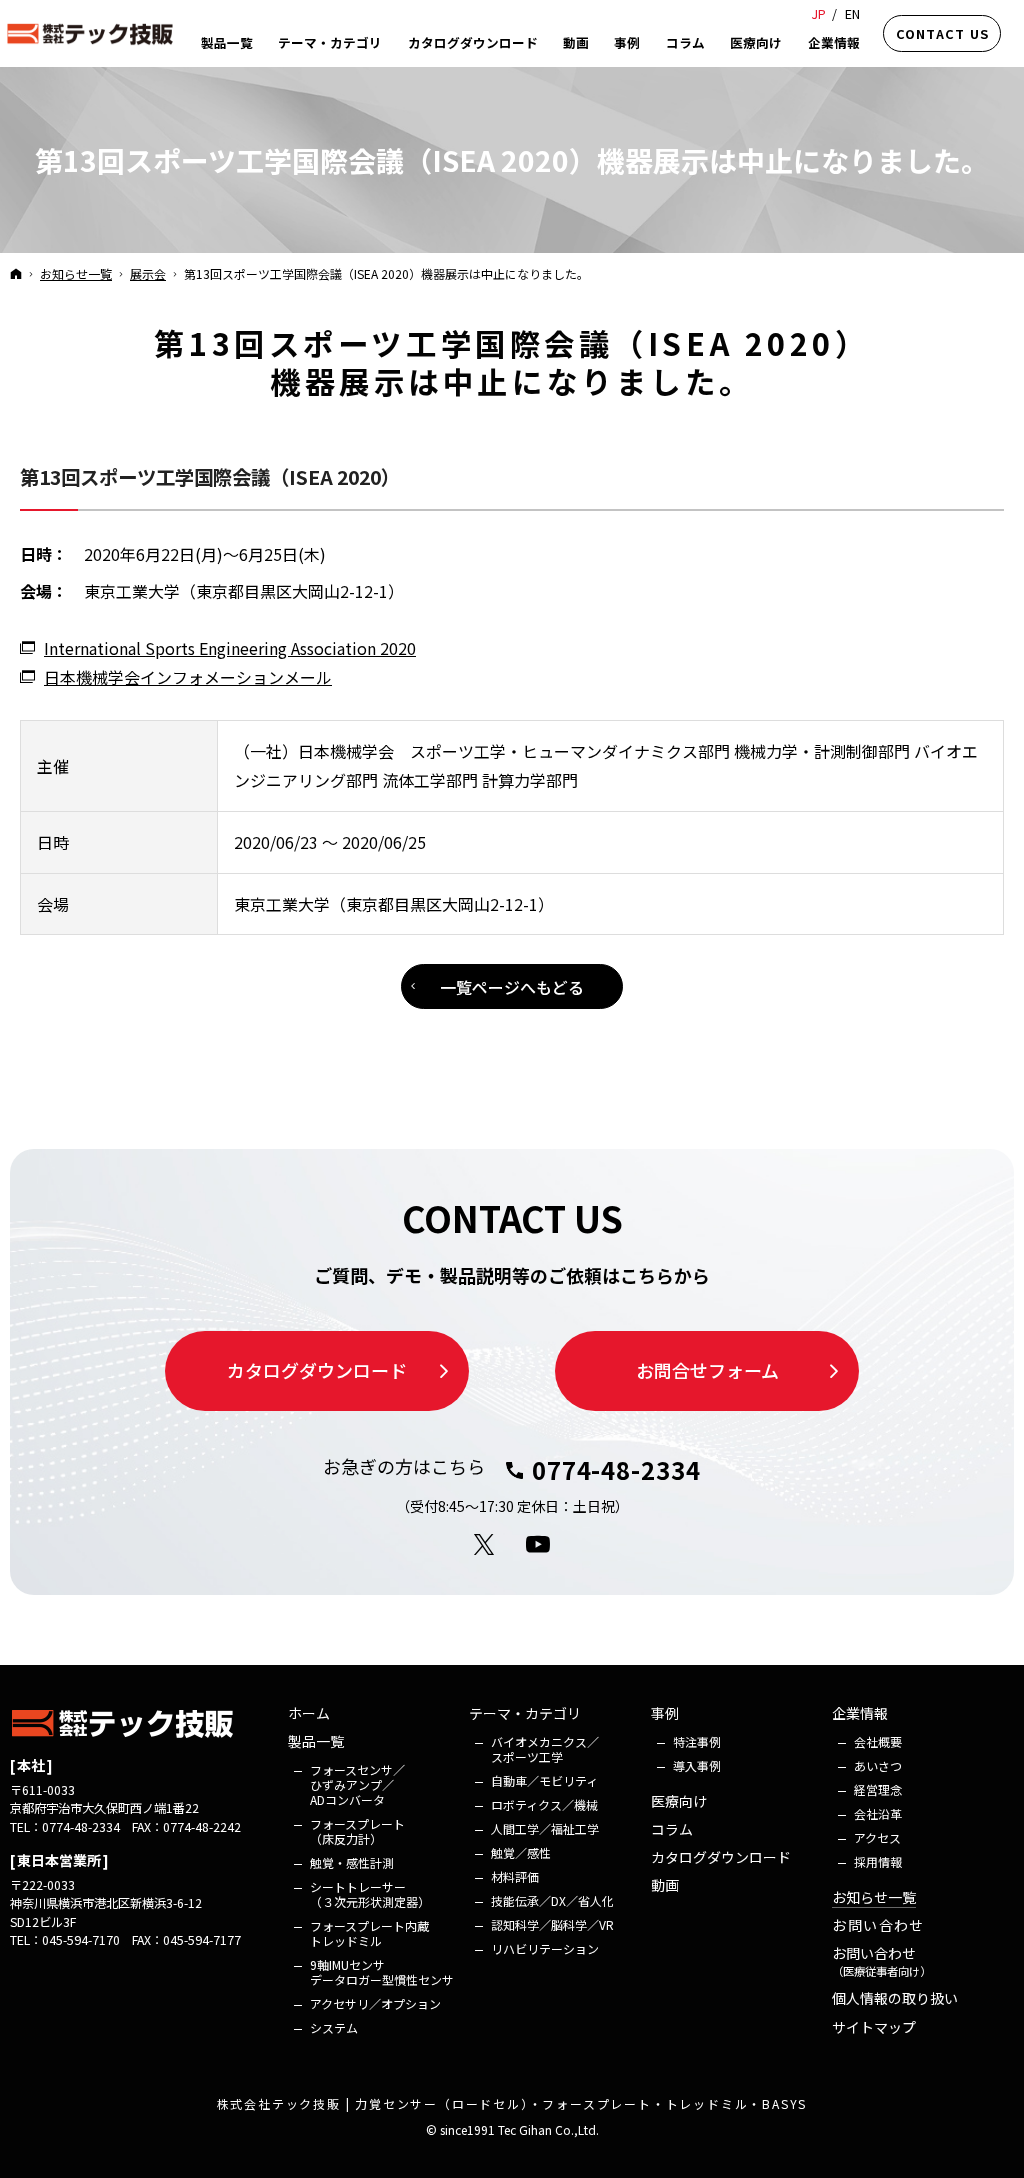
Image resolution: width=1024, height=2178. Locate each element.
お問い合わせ (878, 1926)
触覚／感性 (521, 1852)
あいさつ (878, 1765)
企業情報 (860, 1714)
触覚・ (352, 1862)
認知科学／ (552, 1924)
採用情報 (878, 1861)
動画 (665, 1886)
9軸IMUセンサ (382, 1972)
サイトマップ (874, 2028)
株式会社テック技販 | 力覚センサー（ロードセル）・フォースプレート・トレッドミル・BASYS (512, 2103)
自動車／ (544, 1780)
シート (370, 1894)
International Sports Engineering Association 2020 (230, 648)
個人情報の (895, 1999)
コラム (672, 1830)
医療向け (679, 1802)
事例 (665, 1714)
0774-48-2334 (616, 1470)
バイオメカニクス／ (545, 1749)
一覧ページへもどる (512, 987)
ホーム (309, 1714)
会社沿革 (878, 1813)
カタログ (721, 1858)
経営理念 (878, 1789)
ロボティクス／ (544, 1804)
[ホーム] (16, 273)
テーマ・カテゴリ (525, 1714)
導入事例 (697, 1765)
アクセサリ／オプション (375, 2003)
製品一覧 (316, 1742)
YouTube (539, 1545)
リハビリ (545, 1948)
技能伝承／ (552, 1900)
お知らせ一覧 (874, 1898)
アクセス (877, 1837)
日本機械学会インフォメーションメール (188, 677)
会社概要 (878, 1741)
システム (334, 2027)
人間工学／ (545, 1828)
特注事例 (697, 1741)
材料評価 (515, 1876)
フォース (357, 1784)
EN (852, 13)
